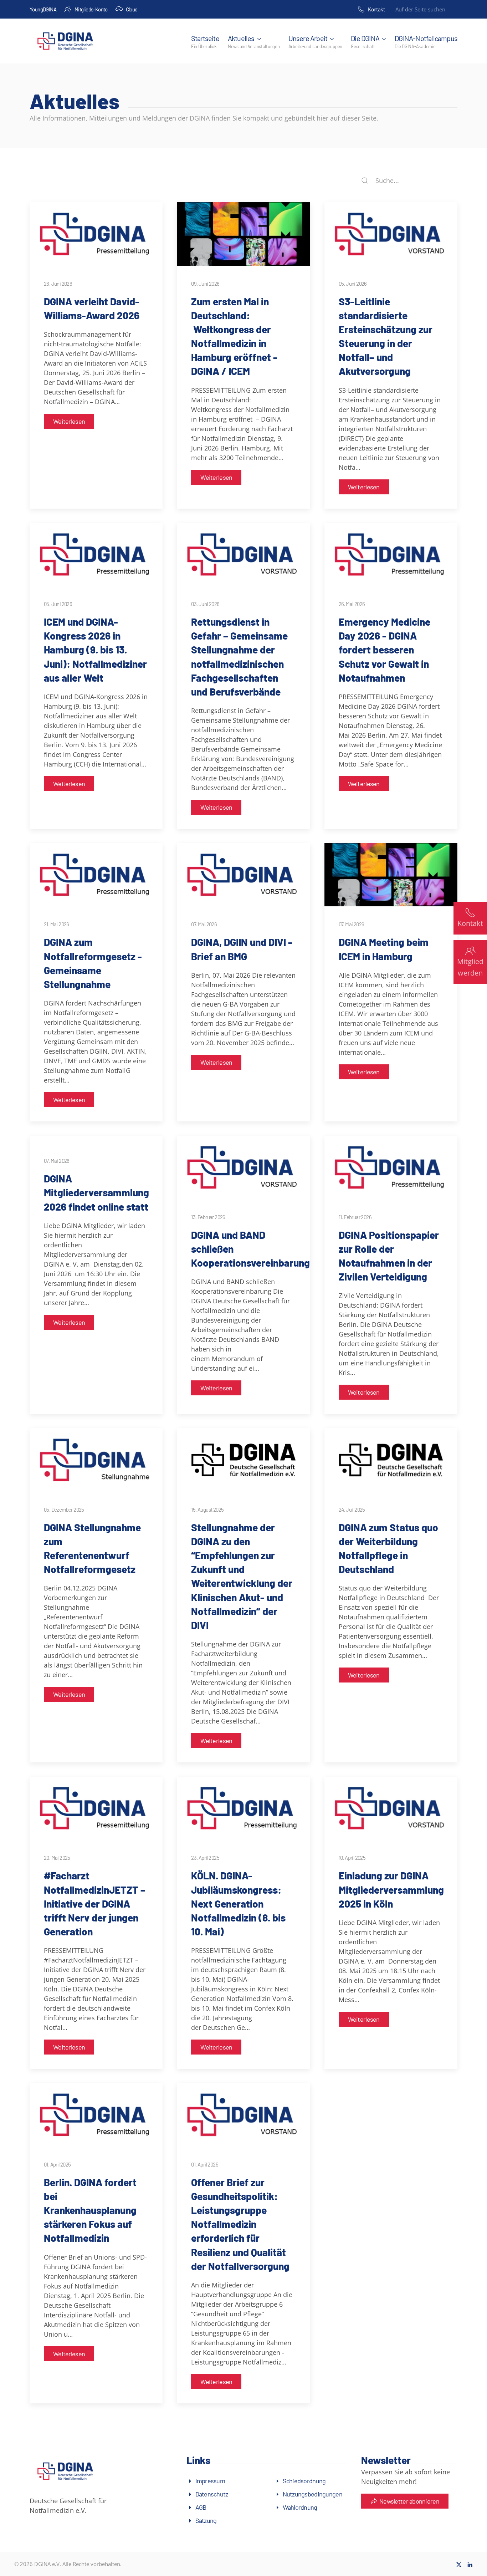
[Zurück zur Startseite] (65, 41)
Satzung (206, 2520)
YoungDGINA (43, 9)
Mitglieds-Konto (91, 9)
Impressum (210, 2481)
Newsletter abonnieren (409, 2501)
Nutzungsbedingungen (312, 2494)
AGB (201, 2507)
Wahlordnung (300, 2507)
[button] (254, 41)
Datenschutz (212, 2494)
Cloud (132, 9)
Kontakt (376, 9)
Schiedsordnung (304, 2481)
